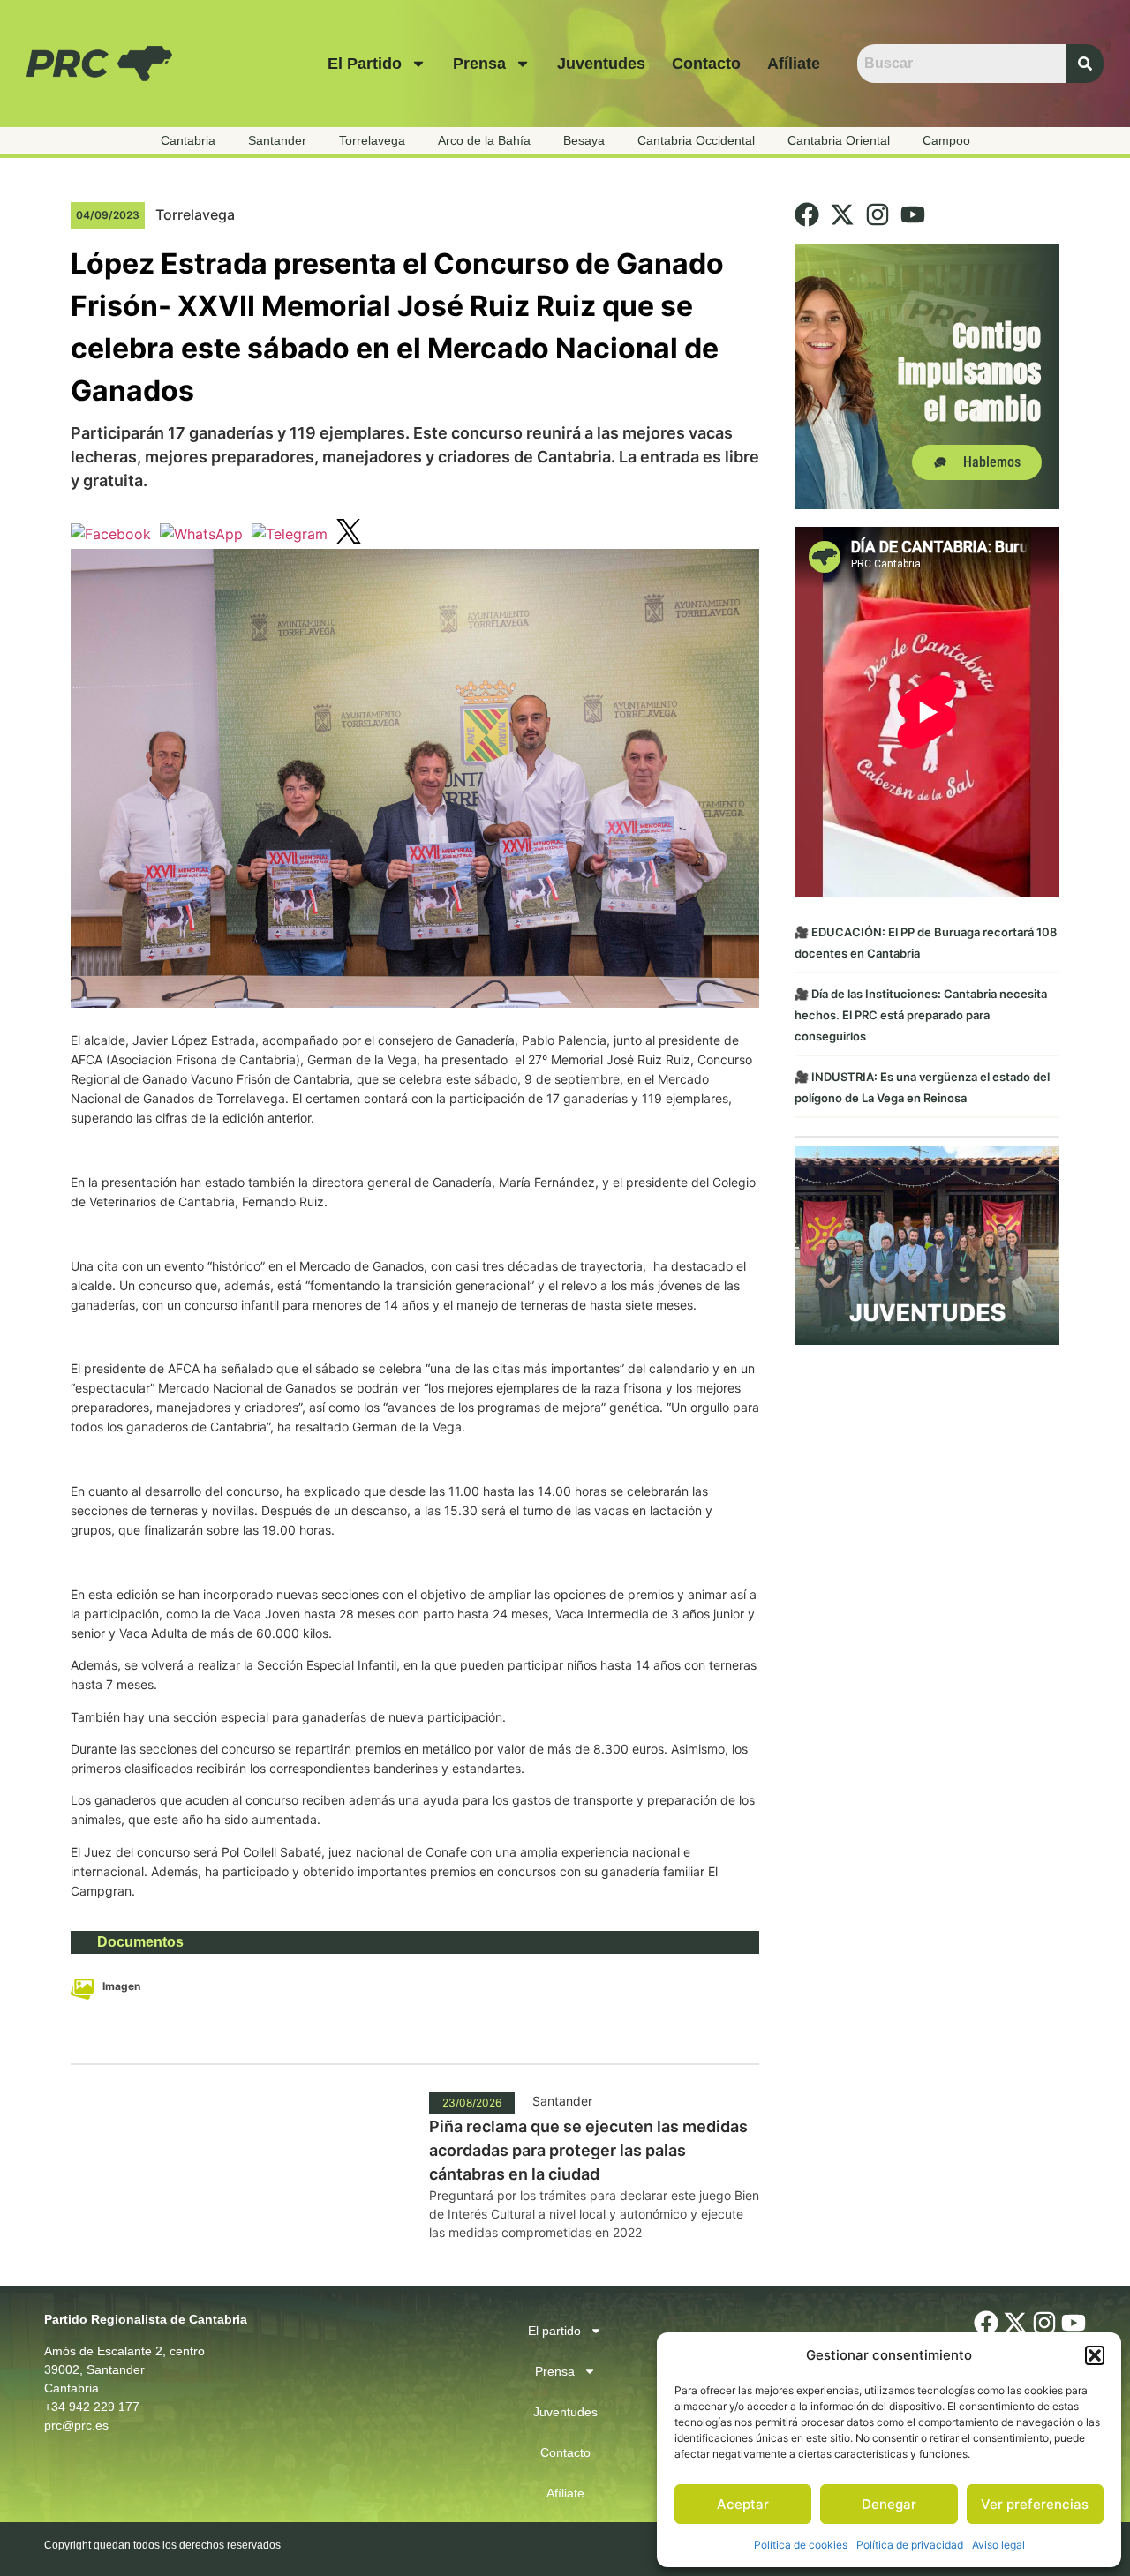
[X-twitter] (842, 214)
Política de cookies (801, 2545)
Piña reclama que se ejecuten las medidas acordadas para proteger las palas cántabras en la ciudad (588, 2150)
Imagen (121, 1986)
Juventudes (601, 64)
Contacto (706, 64)
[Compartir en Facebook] (111, 534)
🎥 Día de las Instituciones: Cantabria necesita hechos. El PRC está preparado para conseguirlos (921, 1015)
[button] (1095, 2355)
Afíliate (794, 64)
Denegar (889, 2504)
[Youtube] (913, 214)
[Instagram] (878, 214)
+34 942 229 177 (92, 2407)
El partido (365, 64)
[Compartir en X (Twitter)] (349, 534)
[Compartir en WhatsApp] (201, 534)
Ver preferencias (1035, 2504)
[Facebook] (807, 214)
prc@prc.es (76, 2425)
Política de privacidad (910, 2545)
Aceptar (743, 2504)
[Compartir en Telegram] (290, 534)
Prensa (479, 64)
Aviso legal (998, 2545)
